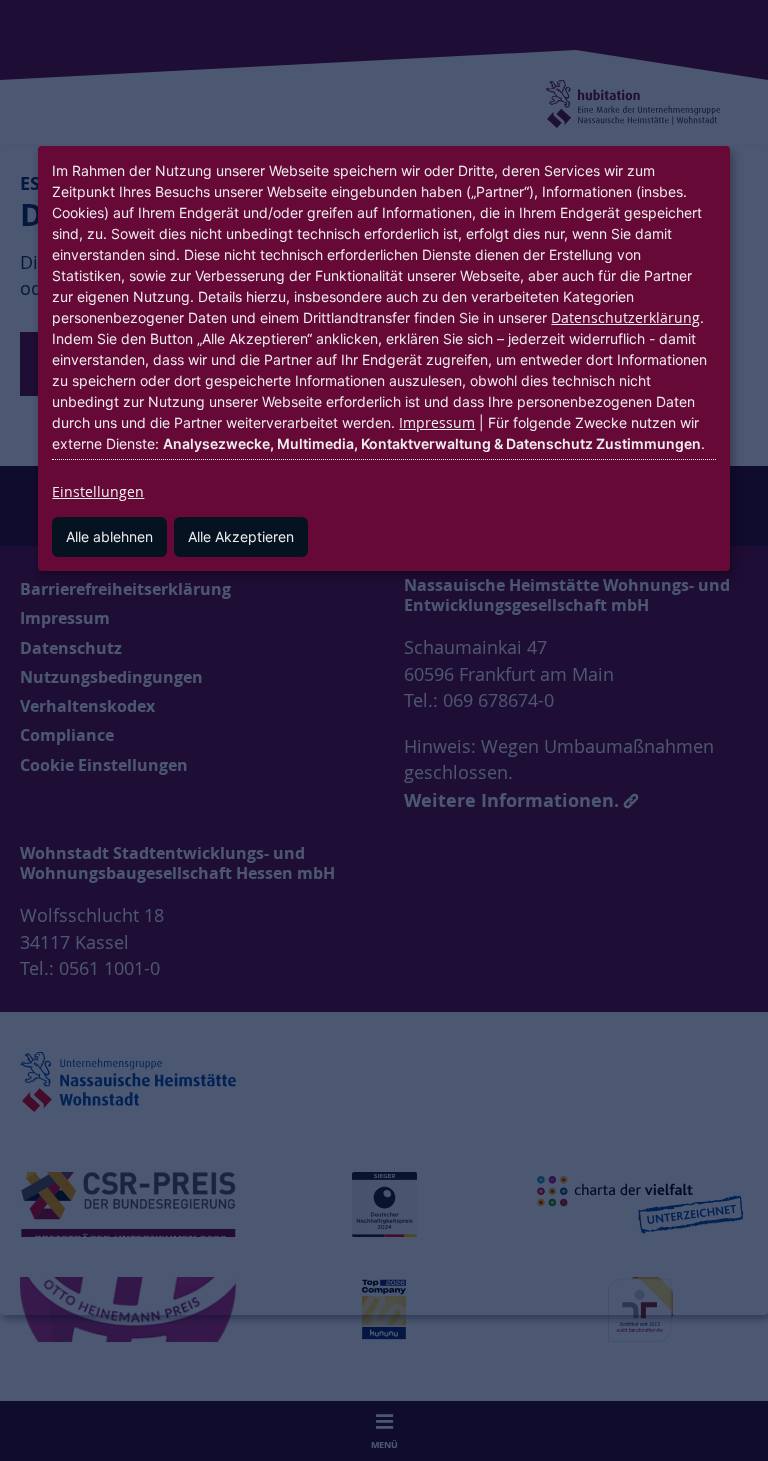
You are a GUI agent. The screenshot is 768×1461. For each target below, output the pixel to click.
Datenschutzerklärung (625, 317)
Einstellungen (98, 491)
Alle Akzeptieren (241, 536)
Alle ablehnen (109, 536)
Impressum (437, 422)
